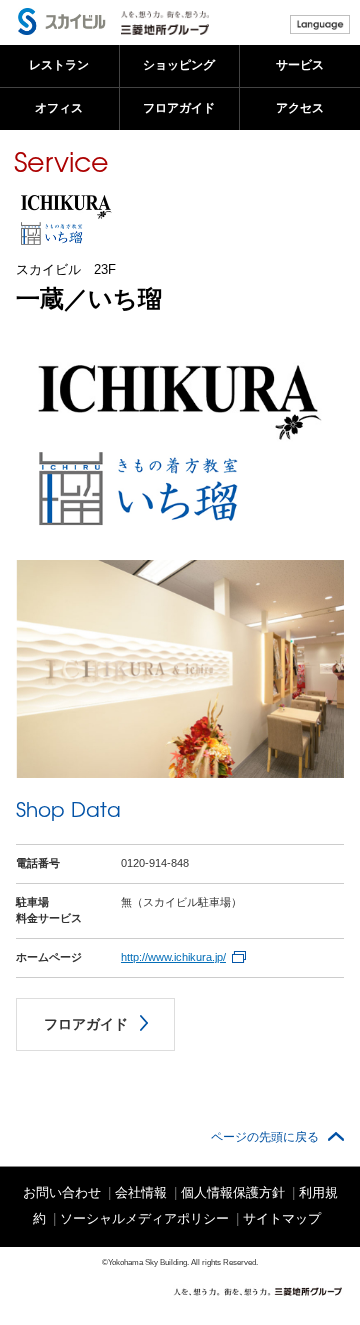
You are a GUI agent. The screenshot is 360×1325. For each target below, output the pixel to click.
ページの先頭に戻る (265, 1137)
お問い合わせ (62, 1192)
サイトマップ (282, 1218)
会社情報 (141, 1192)
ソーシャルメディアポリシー (144, 1218)
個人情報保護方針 (233, 1192)
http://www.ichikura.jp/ (173, 957)
